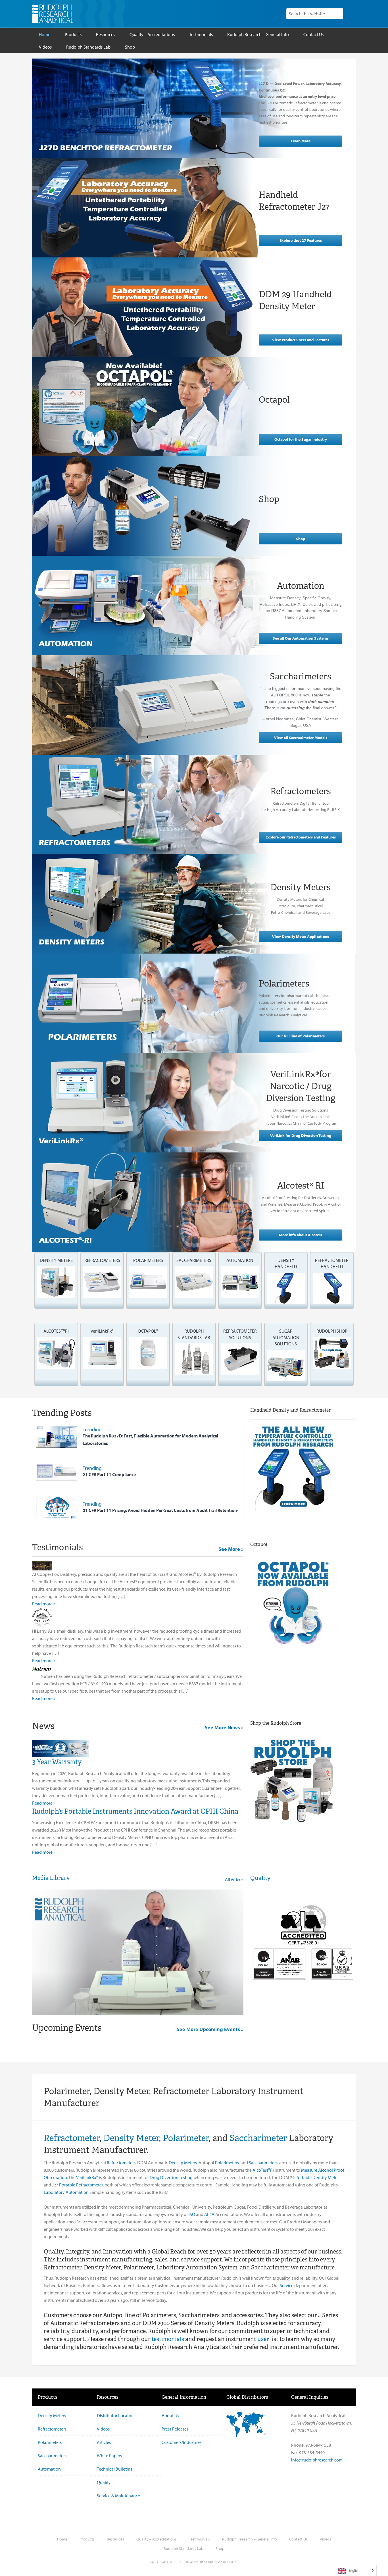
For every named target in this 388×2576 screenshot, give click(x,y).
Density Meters (183, 2163)
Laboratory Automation (66, 2192)
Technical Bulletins (114, 2469)
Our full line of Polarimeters (301, 1036)
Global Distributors (247, 2397)
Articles (104, 2442)
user (263, 2339)
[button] (56, 1277)
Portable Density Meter (317, 2177)
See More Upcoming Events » (210, 2029)
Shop (301, 539)
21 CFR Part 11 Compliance (109, 1474)
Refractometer (72, 2138)
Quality (260, 1878)
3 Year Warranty (57, 1762)
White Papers (109, 2456)
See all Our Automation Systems (301, 638)
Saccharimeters (263, 2163)
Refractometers (121, 2163)
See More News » (224, 1727)
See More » (231, 1549)
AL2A (209, 2214)
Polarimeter (186, 2138)
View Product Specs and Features (301, 340)
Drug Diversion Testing (171, 2177)
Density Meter (131, 2138)
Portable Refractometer (81, 2185)
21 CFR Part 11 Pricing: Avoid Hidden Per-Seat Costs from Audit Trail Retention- (160, 1510)
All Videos (234, 1879)
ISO (192, 2214)
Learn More (301, 141)
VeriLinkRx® (87, 2177)
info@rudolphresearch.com (317, 2460)
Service (287, 2285)
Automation (49, 2469)
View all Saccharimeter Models (301, 738)
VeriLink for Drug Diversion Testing (301, 1135)
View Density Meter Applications (301, 937)
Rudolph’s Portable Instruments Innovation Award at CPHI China (135, 1811)
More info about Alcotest (301, 1235)
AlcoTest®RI (263, 2170)
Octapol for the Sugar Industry (301, 439)
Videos (103, 2429)
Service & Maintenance (118, 2496)
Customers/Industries (182, 2442)
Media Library (51, 1878)
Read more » (44, 1604)
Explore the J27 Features (301, 240)
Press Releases (175, 2429)
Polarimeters (227, 2163)
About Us (170, 2415)
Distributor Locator (115, 2415)
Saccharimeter (258, 2138)
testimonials (168, 2339)
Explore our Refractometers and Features (301, 837)
